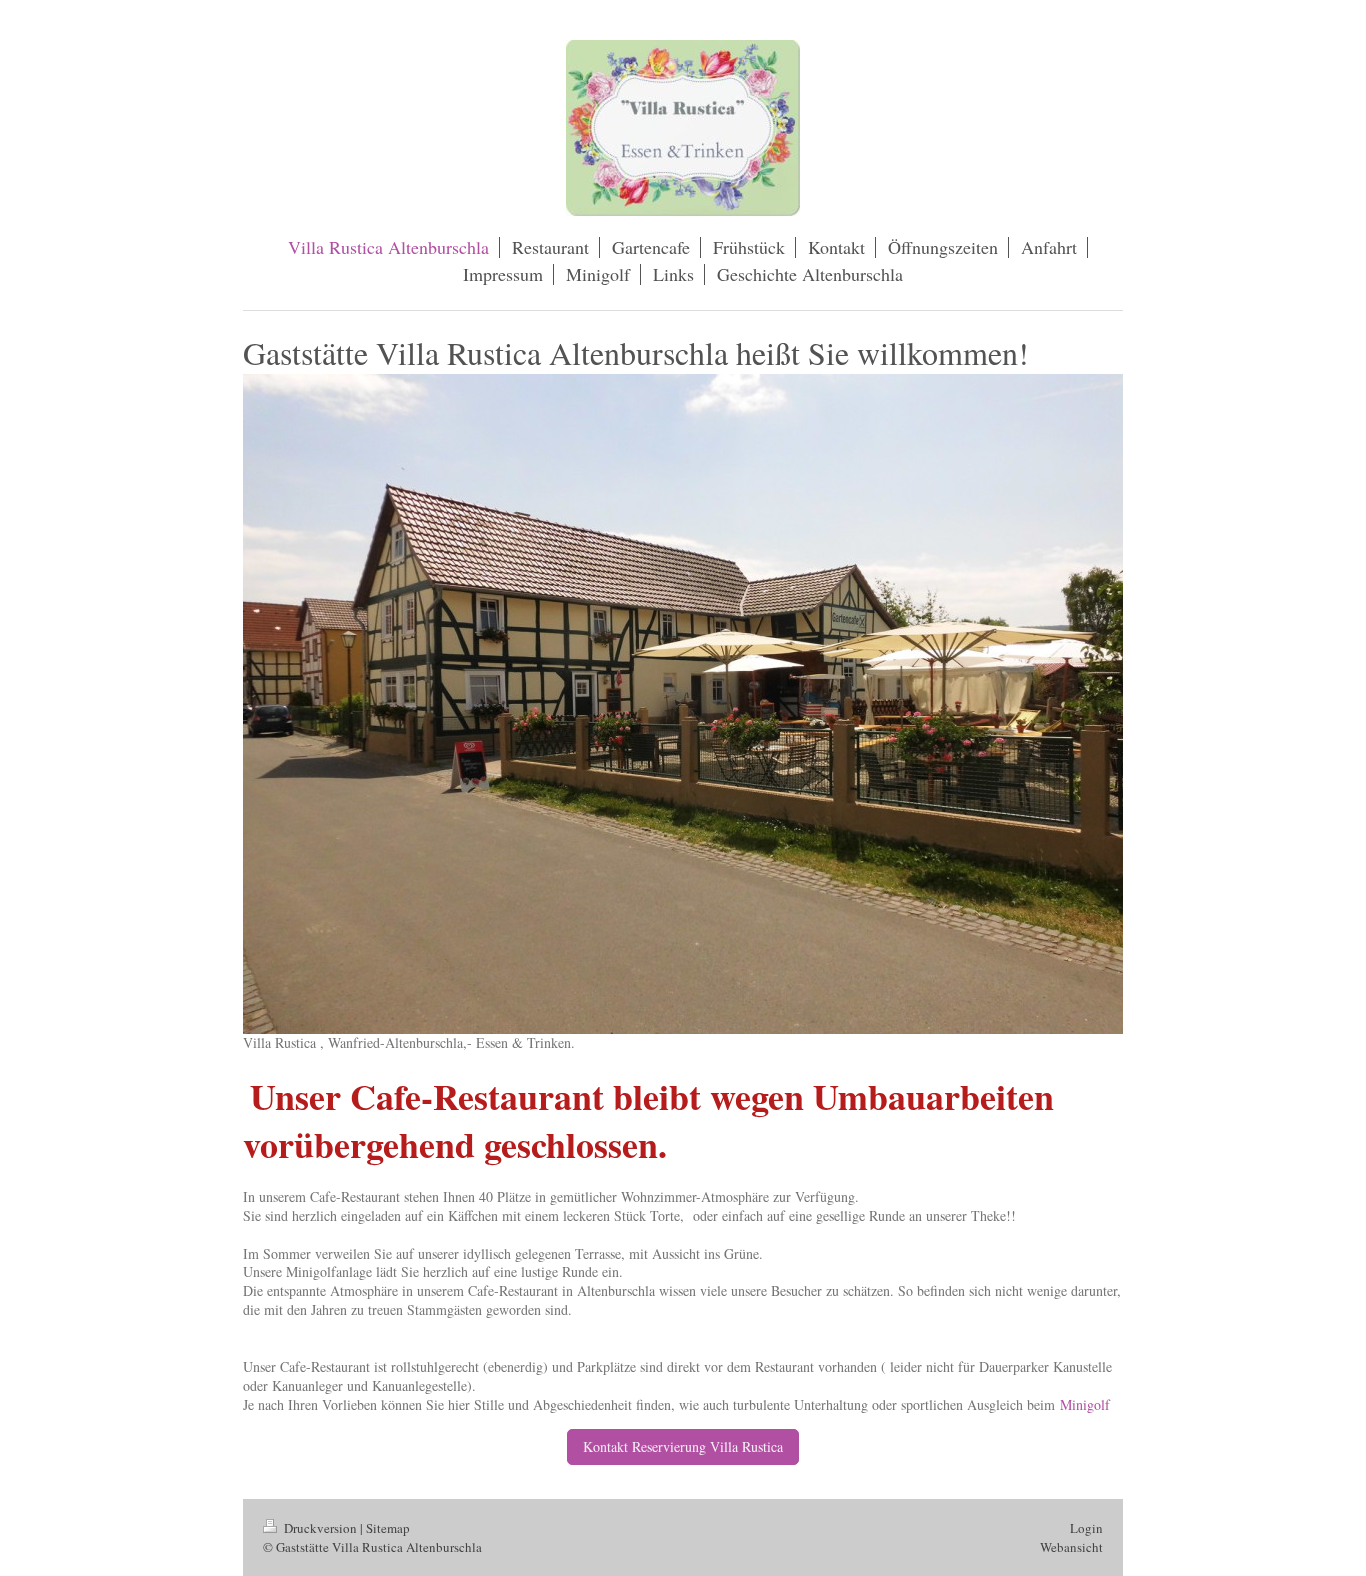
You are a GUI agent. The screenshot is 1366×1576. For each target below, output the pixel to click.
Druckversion (320, 1528)
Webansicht (1071, 1547)
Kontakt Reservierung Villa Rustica (683, 1446)
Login (1086, 1528)
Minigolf (1085, 1404)
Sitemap (388, 1528)
